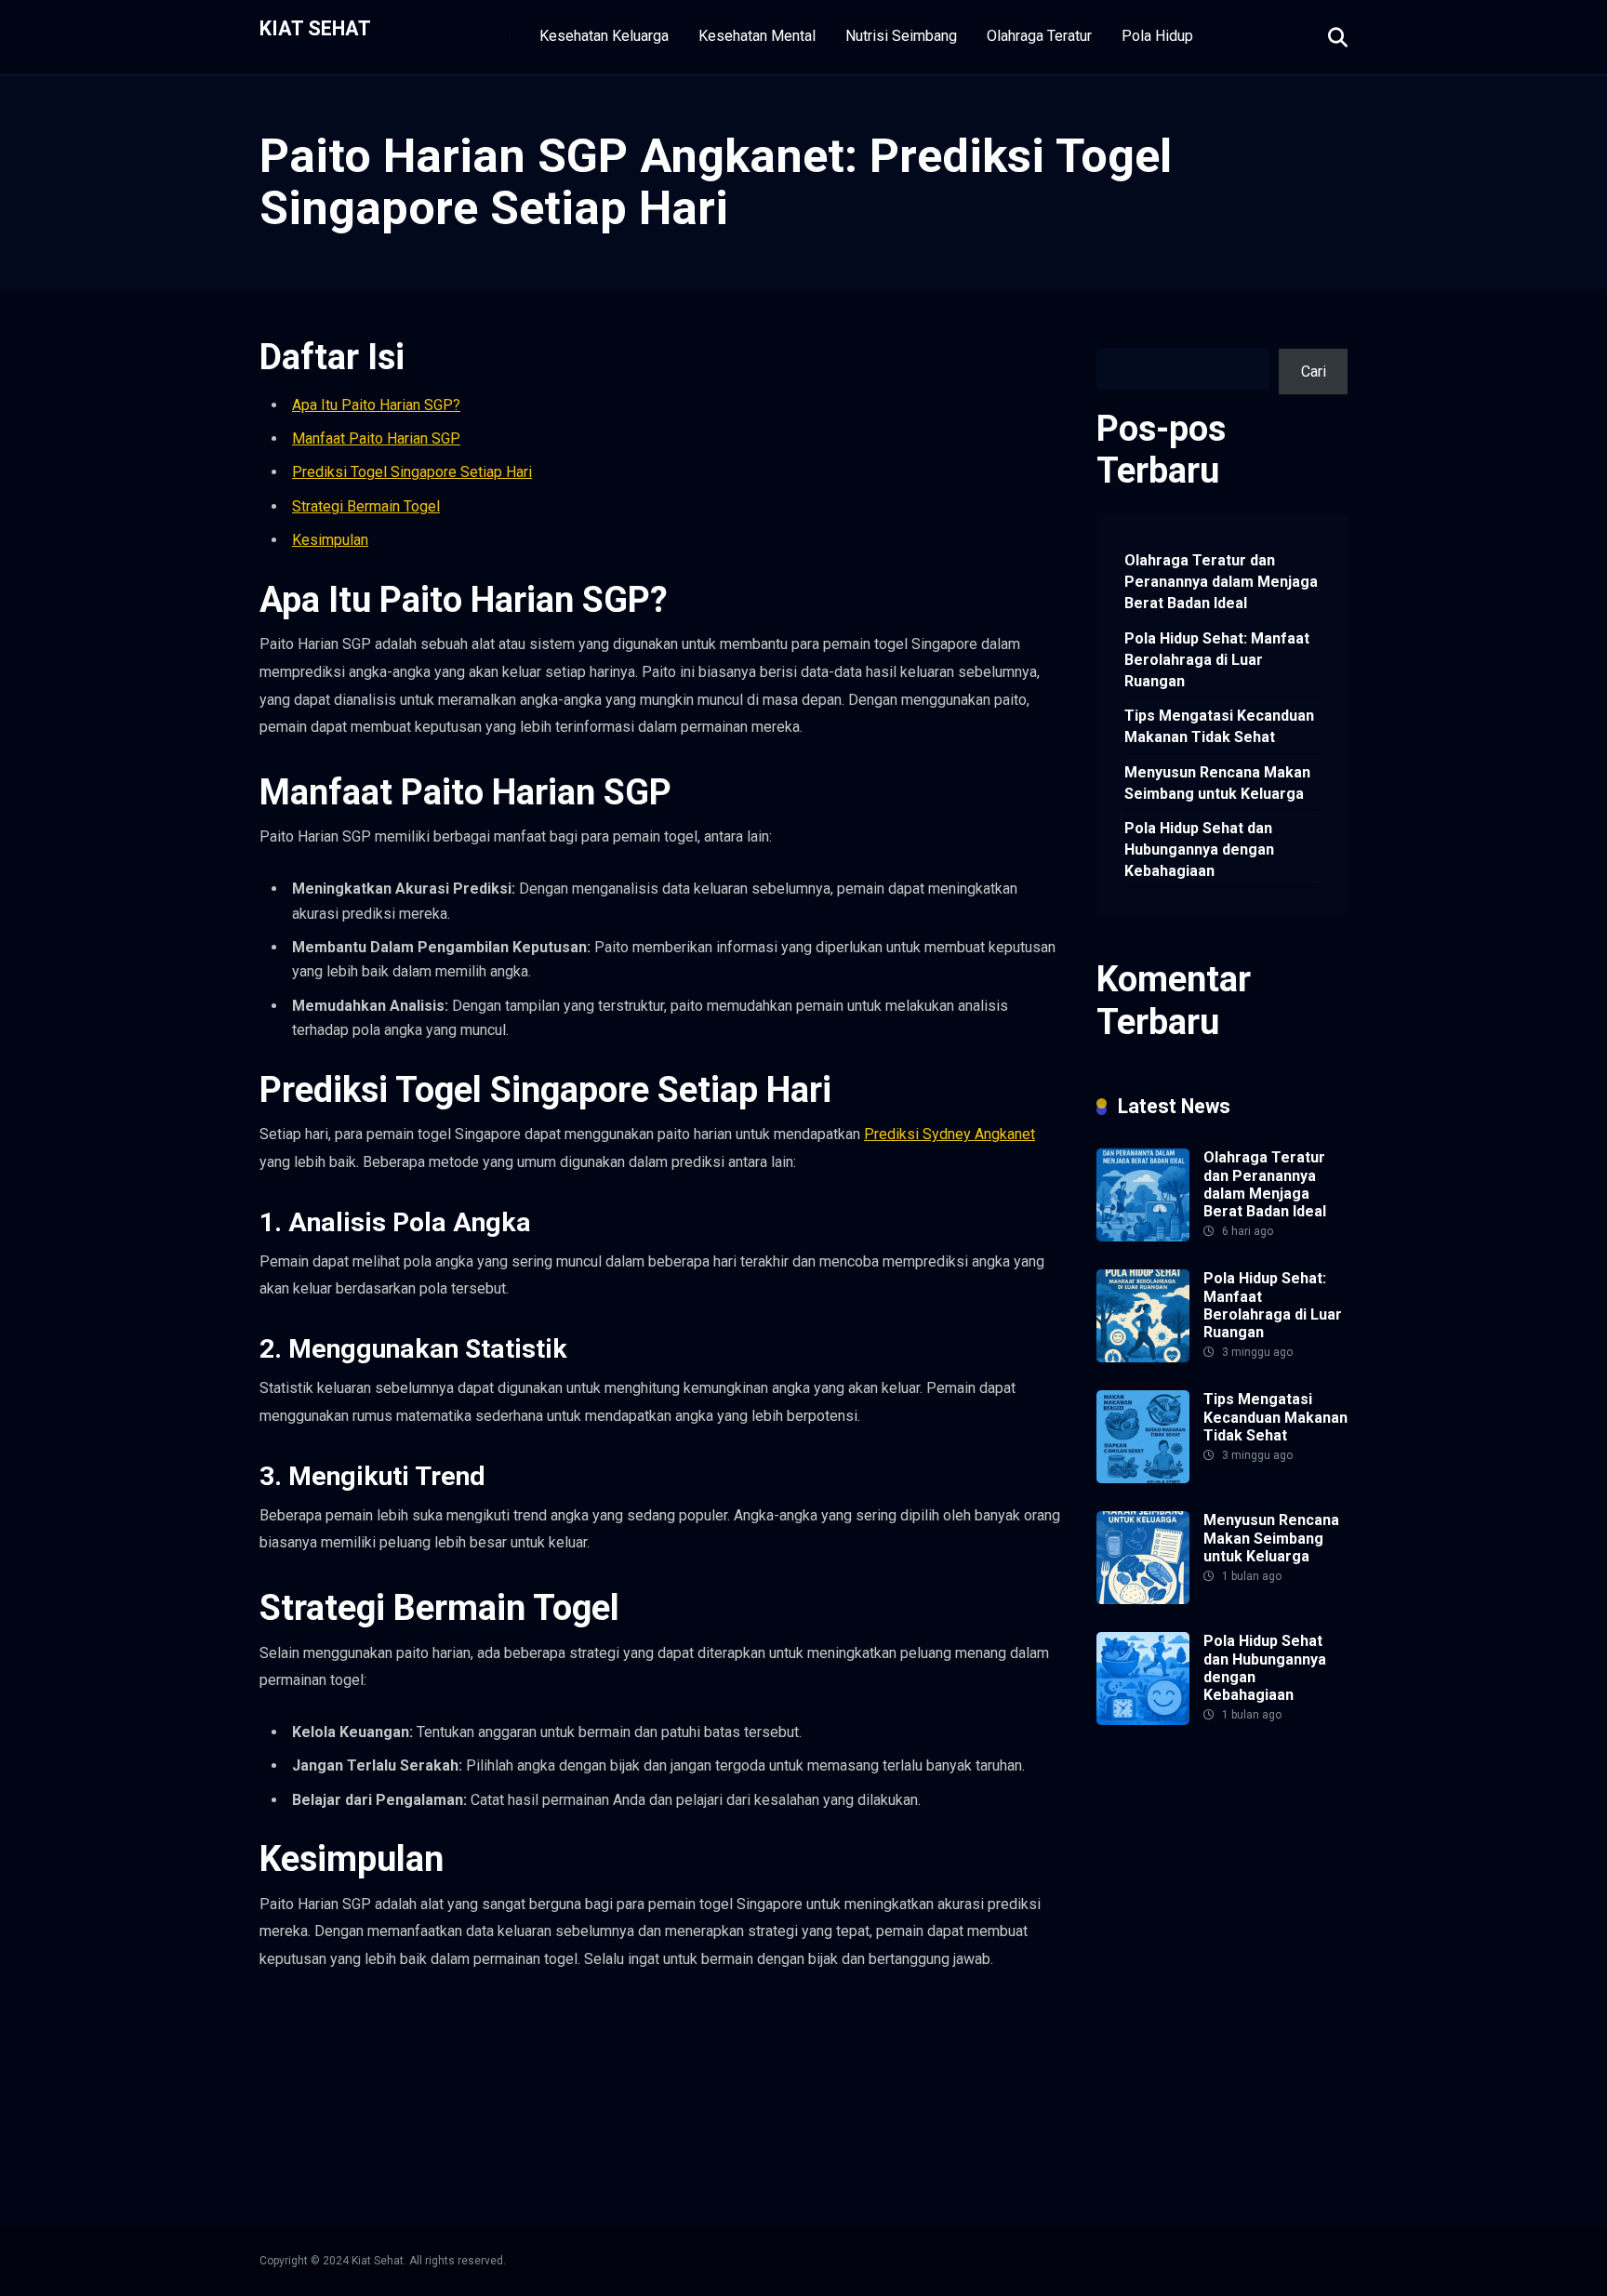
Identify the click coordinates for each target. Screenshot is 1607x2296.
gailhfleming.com (1255, 2037)
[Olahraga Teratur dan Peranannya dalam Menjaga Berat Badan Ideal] (1143, 1236)
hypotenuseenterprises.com (1188, 1885)
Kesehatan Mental (757, 36)
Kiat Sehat (315, 27)
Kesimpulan (330, 540)
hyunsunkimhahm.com (1167, 2080)
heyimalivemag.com (1161, 2058)
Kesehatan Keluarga (604, 36)
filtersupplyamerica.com (1174, 1800)
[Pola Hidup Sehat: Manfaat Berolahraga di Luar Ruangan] (1143, 1357)
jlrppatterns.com (1149, 2145)
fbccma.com (1243, 1778)
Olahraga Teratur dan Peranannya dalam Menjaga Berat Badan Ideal (1221, 582)
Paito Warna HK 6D (1261, 1929)
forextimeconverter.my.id (1176, 2016)
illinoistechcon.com (1159, 2101)
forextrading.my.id (1154, 1993)
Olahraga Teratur (1039, 36)
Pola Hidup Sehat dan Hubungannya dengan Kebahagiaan (1199, 849)
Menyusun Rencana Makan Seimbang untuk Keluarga (1217, 783)
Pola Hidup (1157, 36)
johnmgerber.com (1260, 2145)
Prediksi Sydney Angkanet (950, 1134)
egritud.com (1298, 2016)
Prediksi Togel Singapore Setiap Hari (412, 472)
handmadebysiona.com (1171, 1843)
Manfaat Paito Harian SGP (376, 438)
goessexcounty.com (1162, 1821)
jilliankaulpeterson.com (1170, 2123)
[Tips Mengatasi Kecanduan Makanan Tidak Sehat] (1143, 1478)
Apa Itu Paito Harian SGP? (376, 405)
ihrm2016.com (1288, 2080)
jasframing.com (1146, 1929)
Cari (1109, 338)
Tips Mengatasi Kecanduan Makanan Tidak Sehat (1219, 726)
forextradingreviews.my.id (1180, 1972)
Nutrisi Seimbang (901, 36)
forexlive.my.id (1239, 1951)
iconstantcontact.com (1165, 1908)
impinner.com (1281, 1908)
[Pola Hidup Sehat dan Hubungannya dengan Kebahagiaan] (1143, 1720)
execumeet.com (1148, 1778)
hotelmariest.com (1153, 1864)
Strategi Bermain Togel (366, 506)
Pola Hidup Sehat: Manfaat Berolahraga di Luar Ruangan (1217, 660)
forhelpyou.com (1147, 2037)
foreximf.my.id (1142, 1951)
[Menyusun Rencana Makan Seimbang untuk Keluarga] (1143, 1599)
